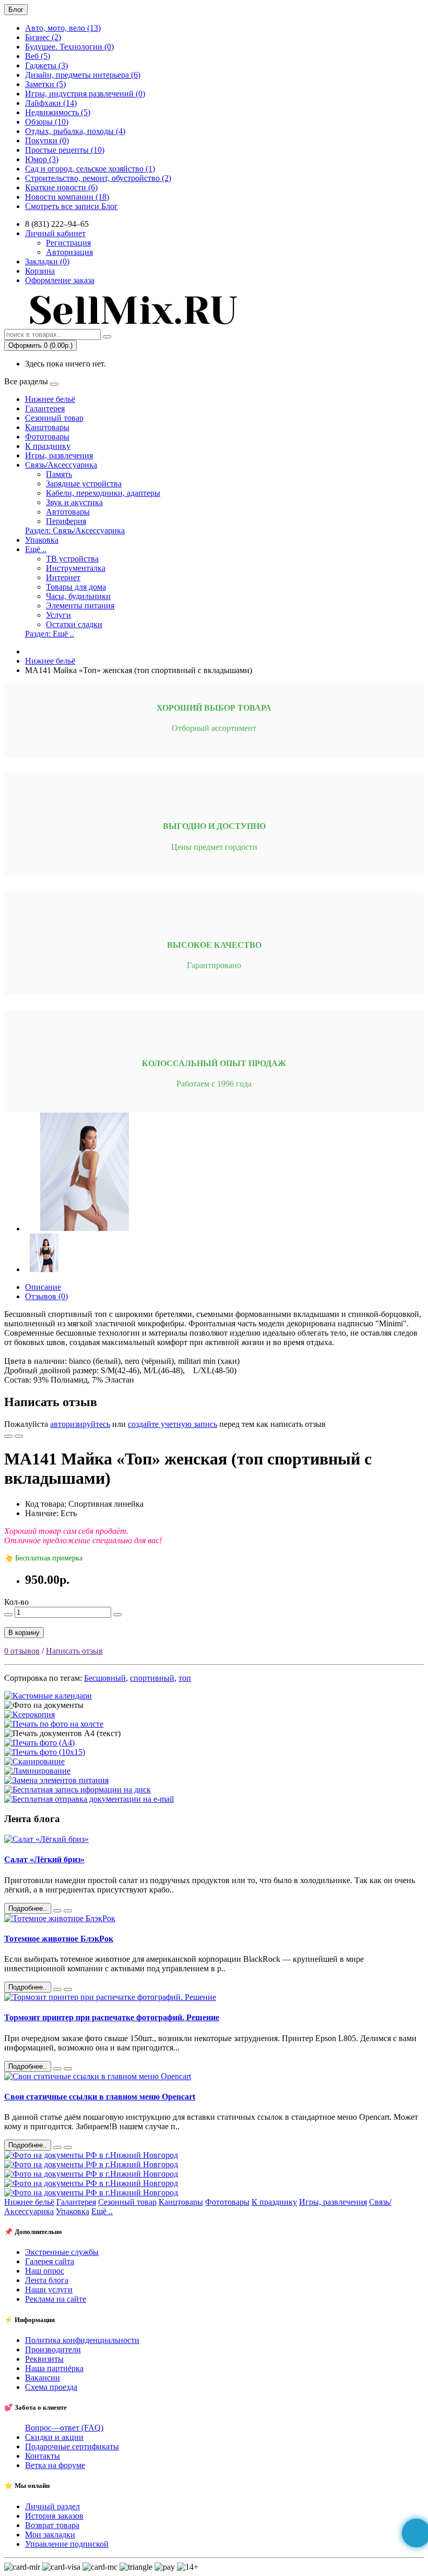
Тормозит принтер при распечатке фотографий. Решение (112, 2017)
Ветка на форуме (55, 2465)
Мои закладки (50, 2535)
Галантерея (45, 408)
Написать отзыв (74, 1651)
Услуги (58, 615)
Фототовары (47, 437)
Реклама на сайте (56, 2299)
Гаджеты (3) (46, 65)
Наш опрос (45, 2271)
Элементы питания (80, 606)
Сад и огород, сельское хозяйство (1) (90, 169)
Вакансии (43, 2378)
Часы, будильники (78, 596)
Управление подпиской (67, 2544)
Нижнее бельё (50, 399)
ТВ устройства (72, 559)
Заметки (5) (45, 84)
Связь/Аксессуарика (61, 465)
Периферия (66, 521)
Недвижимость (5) (58, 112)
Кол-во (16, 1602)
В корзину (24, 1633)
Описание (43, 1287)
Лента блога (47, 2280)
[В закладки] (8, 1436)
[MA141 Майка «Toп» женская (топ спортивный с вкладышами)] (85, 1229)
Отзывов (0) (46, 1296)
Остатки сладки (74, 624)
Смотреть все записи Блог (72, 206)
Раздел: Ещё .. (50, 634)
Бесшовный (105, 1678)
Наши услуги (49, 2290)
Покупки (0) (47, 141)
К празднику (48, 446)
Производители (53, 2349)
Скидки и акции (54, 2437)
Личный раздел (52, 2506)
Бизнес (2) (43, 37)
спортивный (152, 1678)
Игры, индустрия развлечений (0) (85, 94)
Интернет (63, 577)
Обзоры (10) (47, 122)
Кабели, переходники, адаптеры (103, 493)
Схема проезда (51, 2387)
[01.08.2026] (57, 1911)
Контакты (43, 2456)
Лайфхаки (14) (51, 103)
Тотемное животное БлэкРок (59, 1939)
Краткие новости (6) (61, 187)
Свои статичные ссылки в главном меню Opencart (100, 2097)
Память (59, 474)
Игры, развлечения (59, 455)
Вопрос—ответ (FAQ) (64, 2428)
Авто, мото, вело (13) (63, 28)
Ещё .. (36, 549)
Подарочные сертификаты (72, 2446)
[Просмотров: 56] (68, 1911)
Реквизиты (44, 2359)
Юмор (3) (42, 159)
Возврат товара (52, 2525)
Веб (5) (38, 56)
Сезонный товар (54, 418)
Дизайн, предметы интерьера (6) (83, 75)
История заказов (54, 2516)
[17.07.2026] (57, 1989)
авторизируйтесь (80, 1424)
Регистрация (68, 243)
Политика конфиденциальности (82, 2340)
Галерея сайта (50, 2261)
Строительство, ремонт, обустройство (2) (98, 178)
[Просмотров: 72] (68, 1989)
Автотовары (68, 512)
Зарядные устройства (84, 484)
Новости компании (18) (67, 197)
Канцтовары (47, 427)
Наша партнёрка (54, 2368)
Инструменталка (76, 568)
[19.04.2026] (57, 2147)
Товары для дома (76, 587)
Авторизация (69, 252)
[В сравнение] (19, 1436)
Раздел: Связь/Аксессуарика (75, 530)
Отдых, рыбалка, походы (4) (75, 131)
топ (185, 1678)
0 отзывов (22, 1651)
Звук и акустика (74, 502)
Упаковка (42, 540)
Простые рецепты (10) (65, 150)
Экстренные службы (62, 2252)
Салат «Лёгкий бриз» (44, 1859)
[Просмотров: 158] (68, 2147)
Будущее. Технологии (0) (69, 47)
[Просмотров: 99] (68, 2069)
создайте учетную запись (173, 1424)
